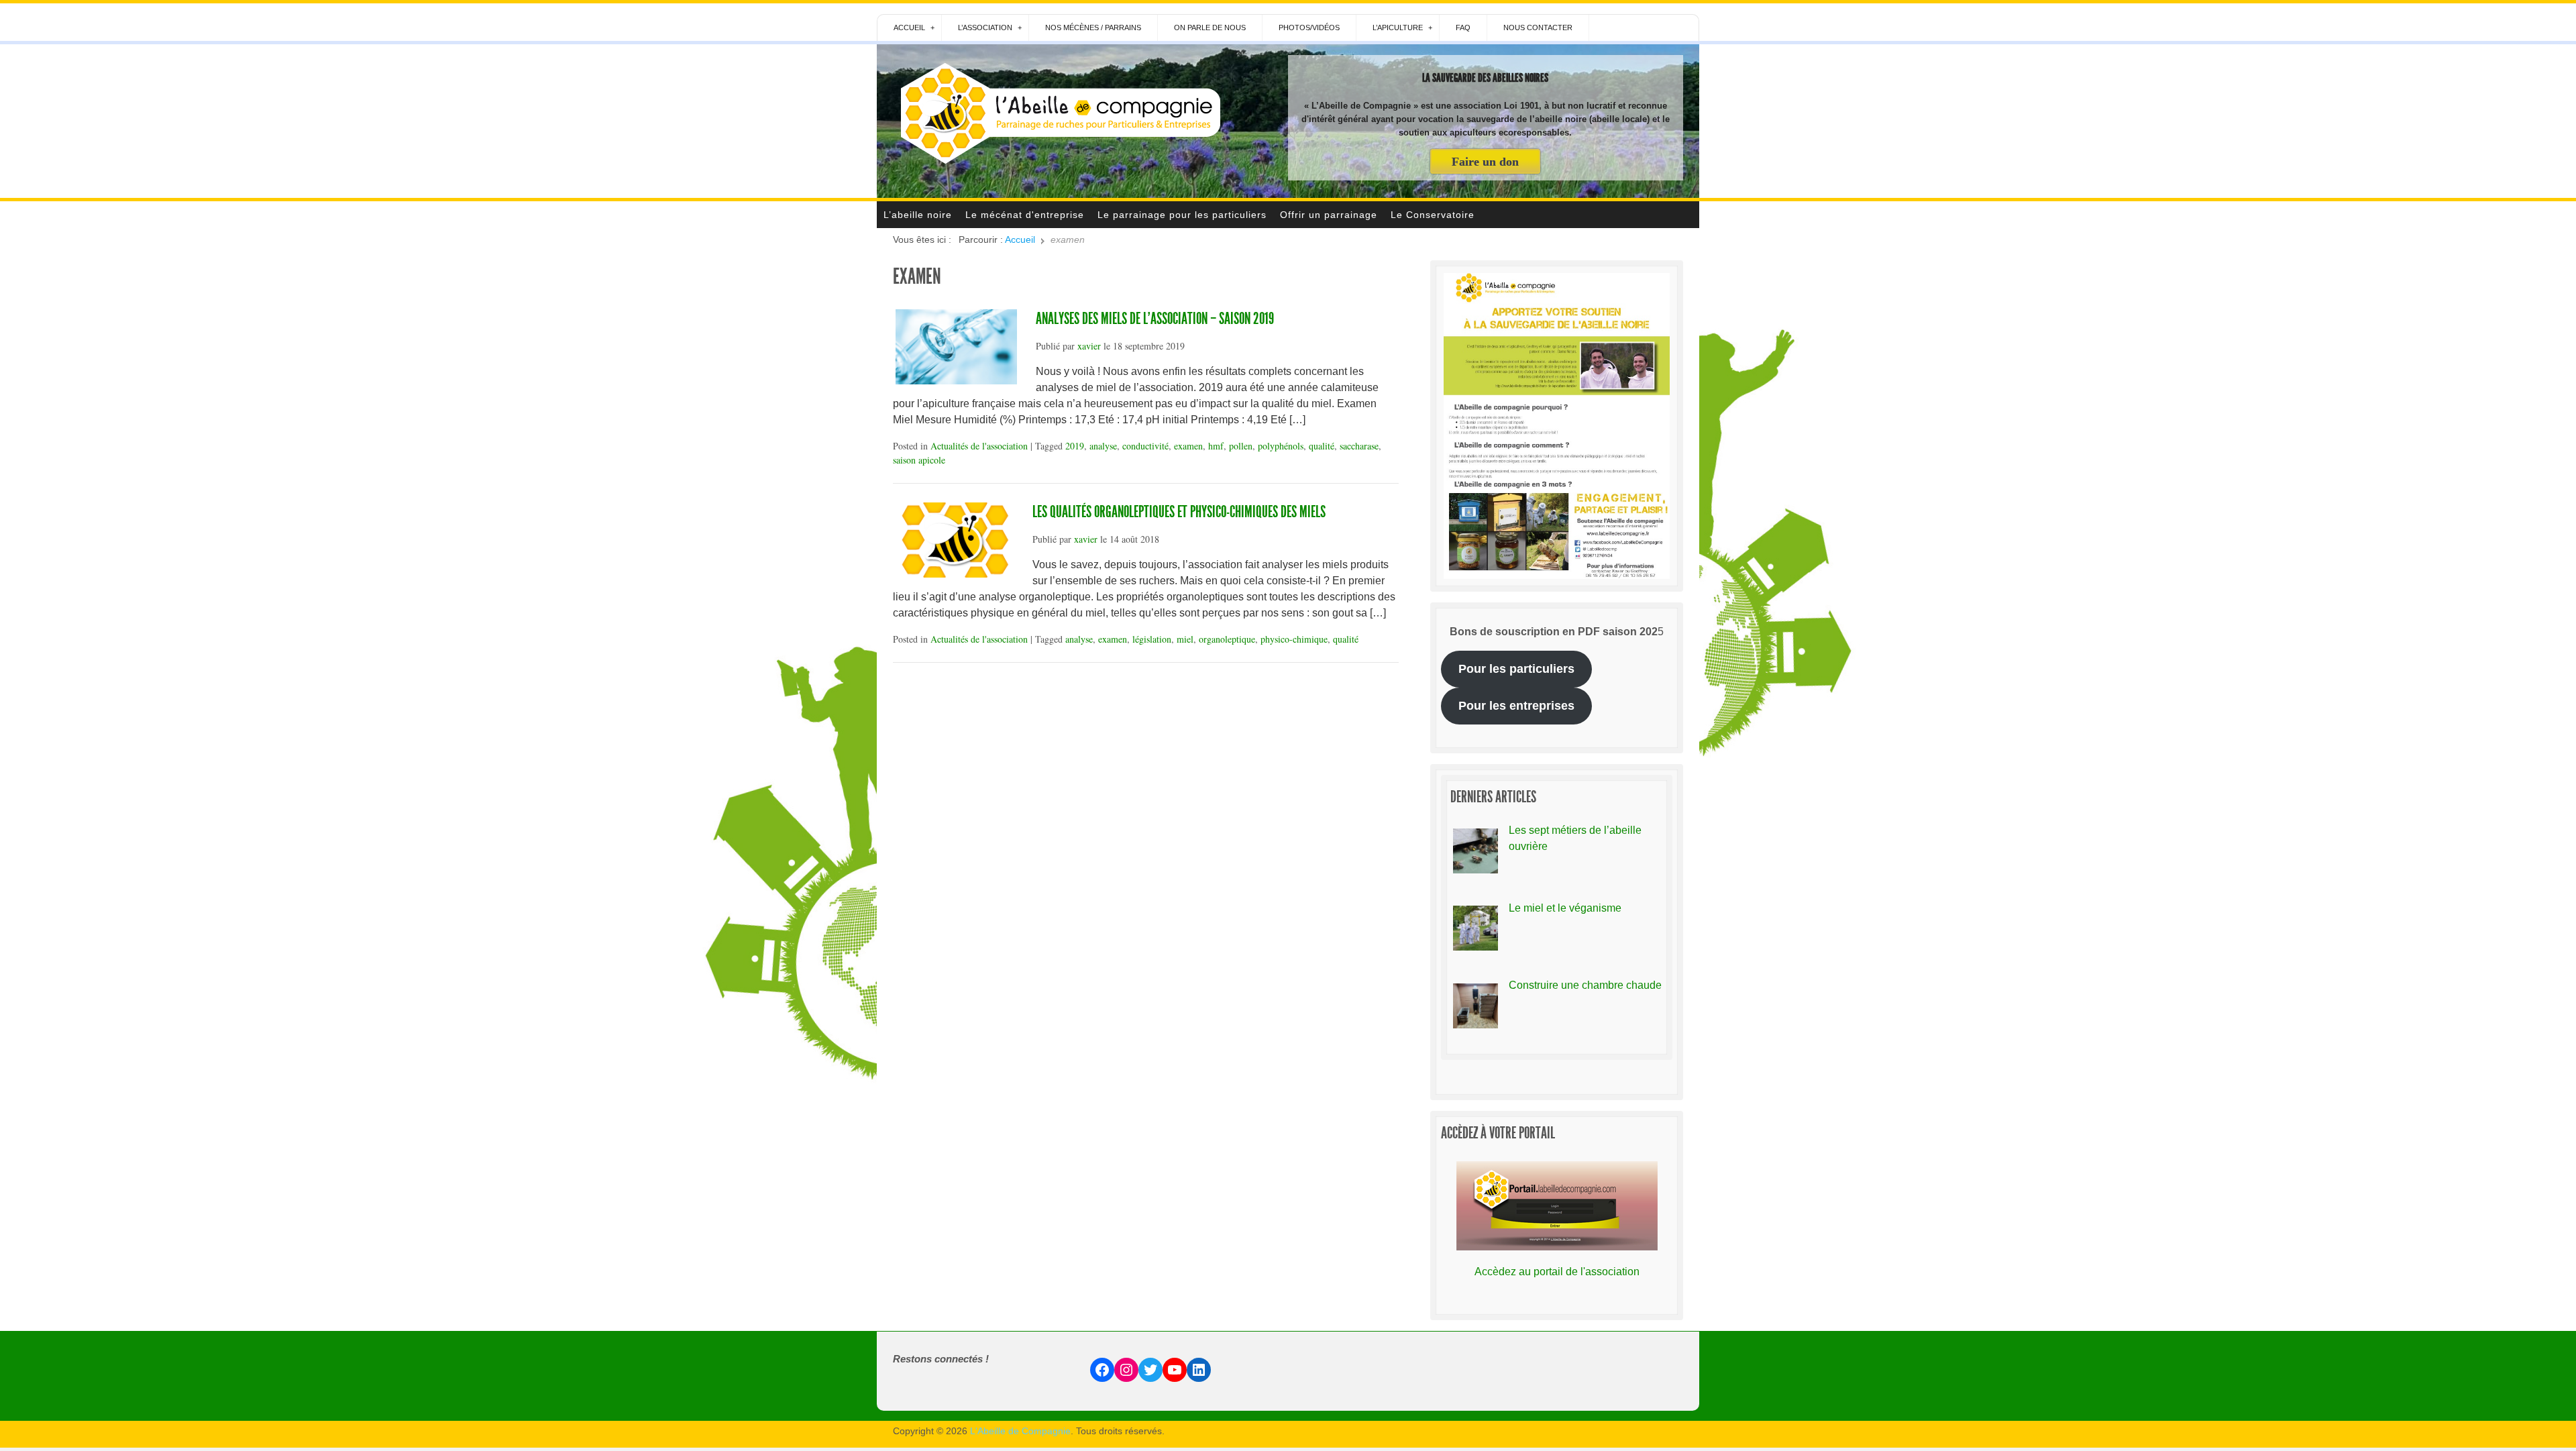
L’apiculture (1398, 28)
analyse (1103, 446)
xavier (1089, 346)
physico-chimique (1294, 639)
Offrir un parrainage (1329, 215)
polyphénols (1281, 446)
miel (1185, 639)
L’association (985, 28)
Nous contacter (1538, 28)
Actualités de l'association (979, 446)
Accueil (909, 28)
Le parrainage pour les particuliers (1182, 215)
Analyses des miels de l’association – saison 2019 (1155, 319)
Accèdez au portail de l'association (1557, 1272)
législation (1152, 639)
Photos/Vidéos (1309, 28)
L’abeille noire (918, 215)
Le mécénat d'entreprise (1025, 215)
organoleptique (1227, 639)
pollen (1241, 446)
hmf (1216, 446)
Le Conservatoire (1433, 215)
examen (1188, 446)
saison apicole (919, 460)
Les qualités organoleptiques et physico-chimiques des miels (1179, 512)
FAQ (1463, 28)
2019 (1075, 446)
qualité (1322, 446)
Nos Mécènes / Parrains (1093, 28)
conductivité (1145, 446)
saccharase (1359, 446)
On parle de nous (1210, 28)
